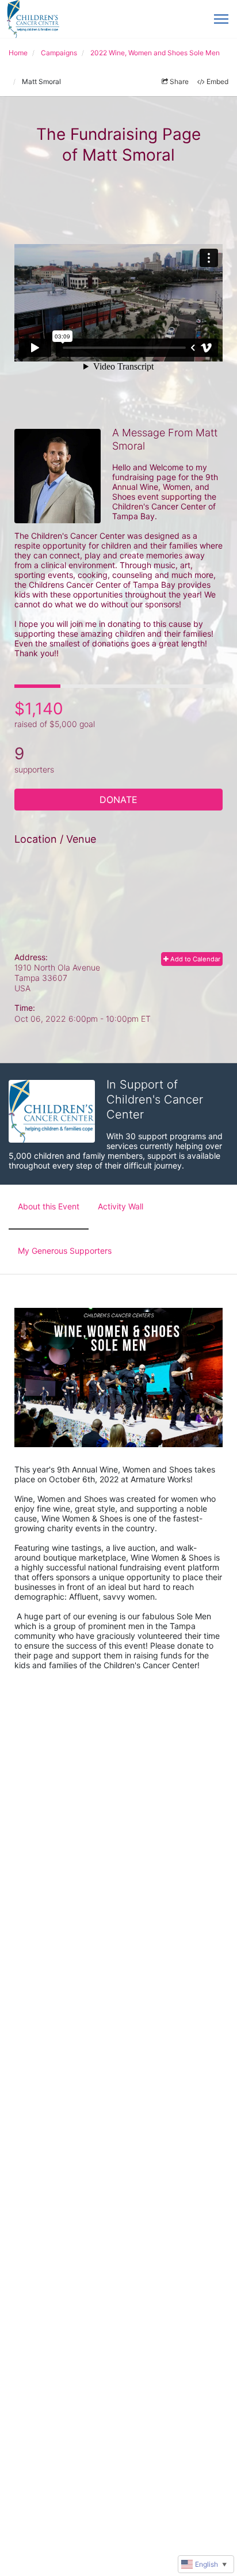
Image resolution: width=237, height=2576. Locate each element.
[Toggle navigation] (221, 19)
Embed (217, 81)
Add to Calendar (194, 959)
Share (179, 81)
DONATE (118, 800)
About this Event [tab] (49, 1206)
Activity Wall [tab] (121, 1206)
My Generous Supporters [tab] (65, 1251)
